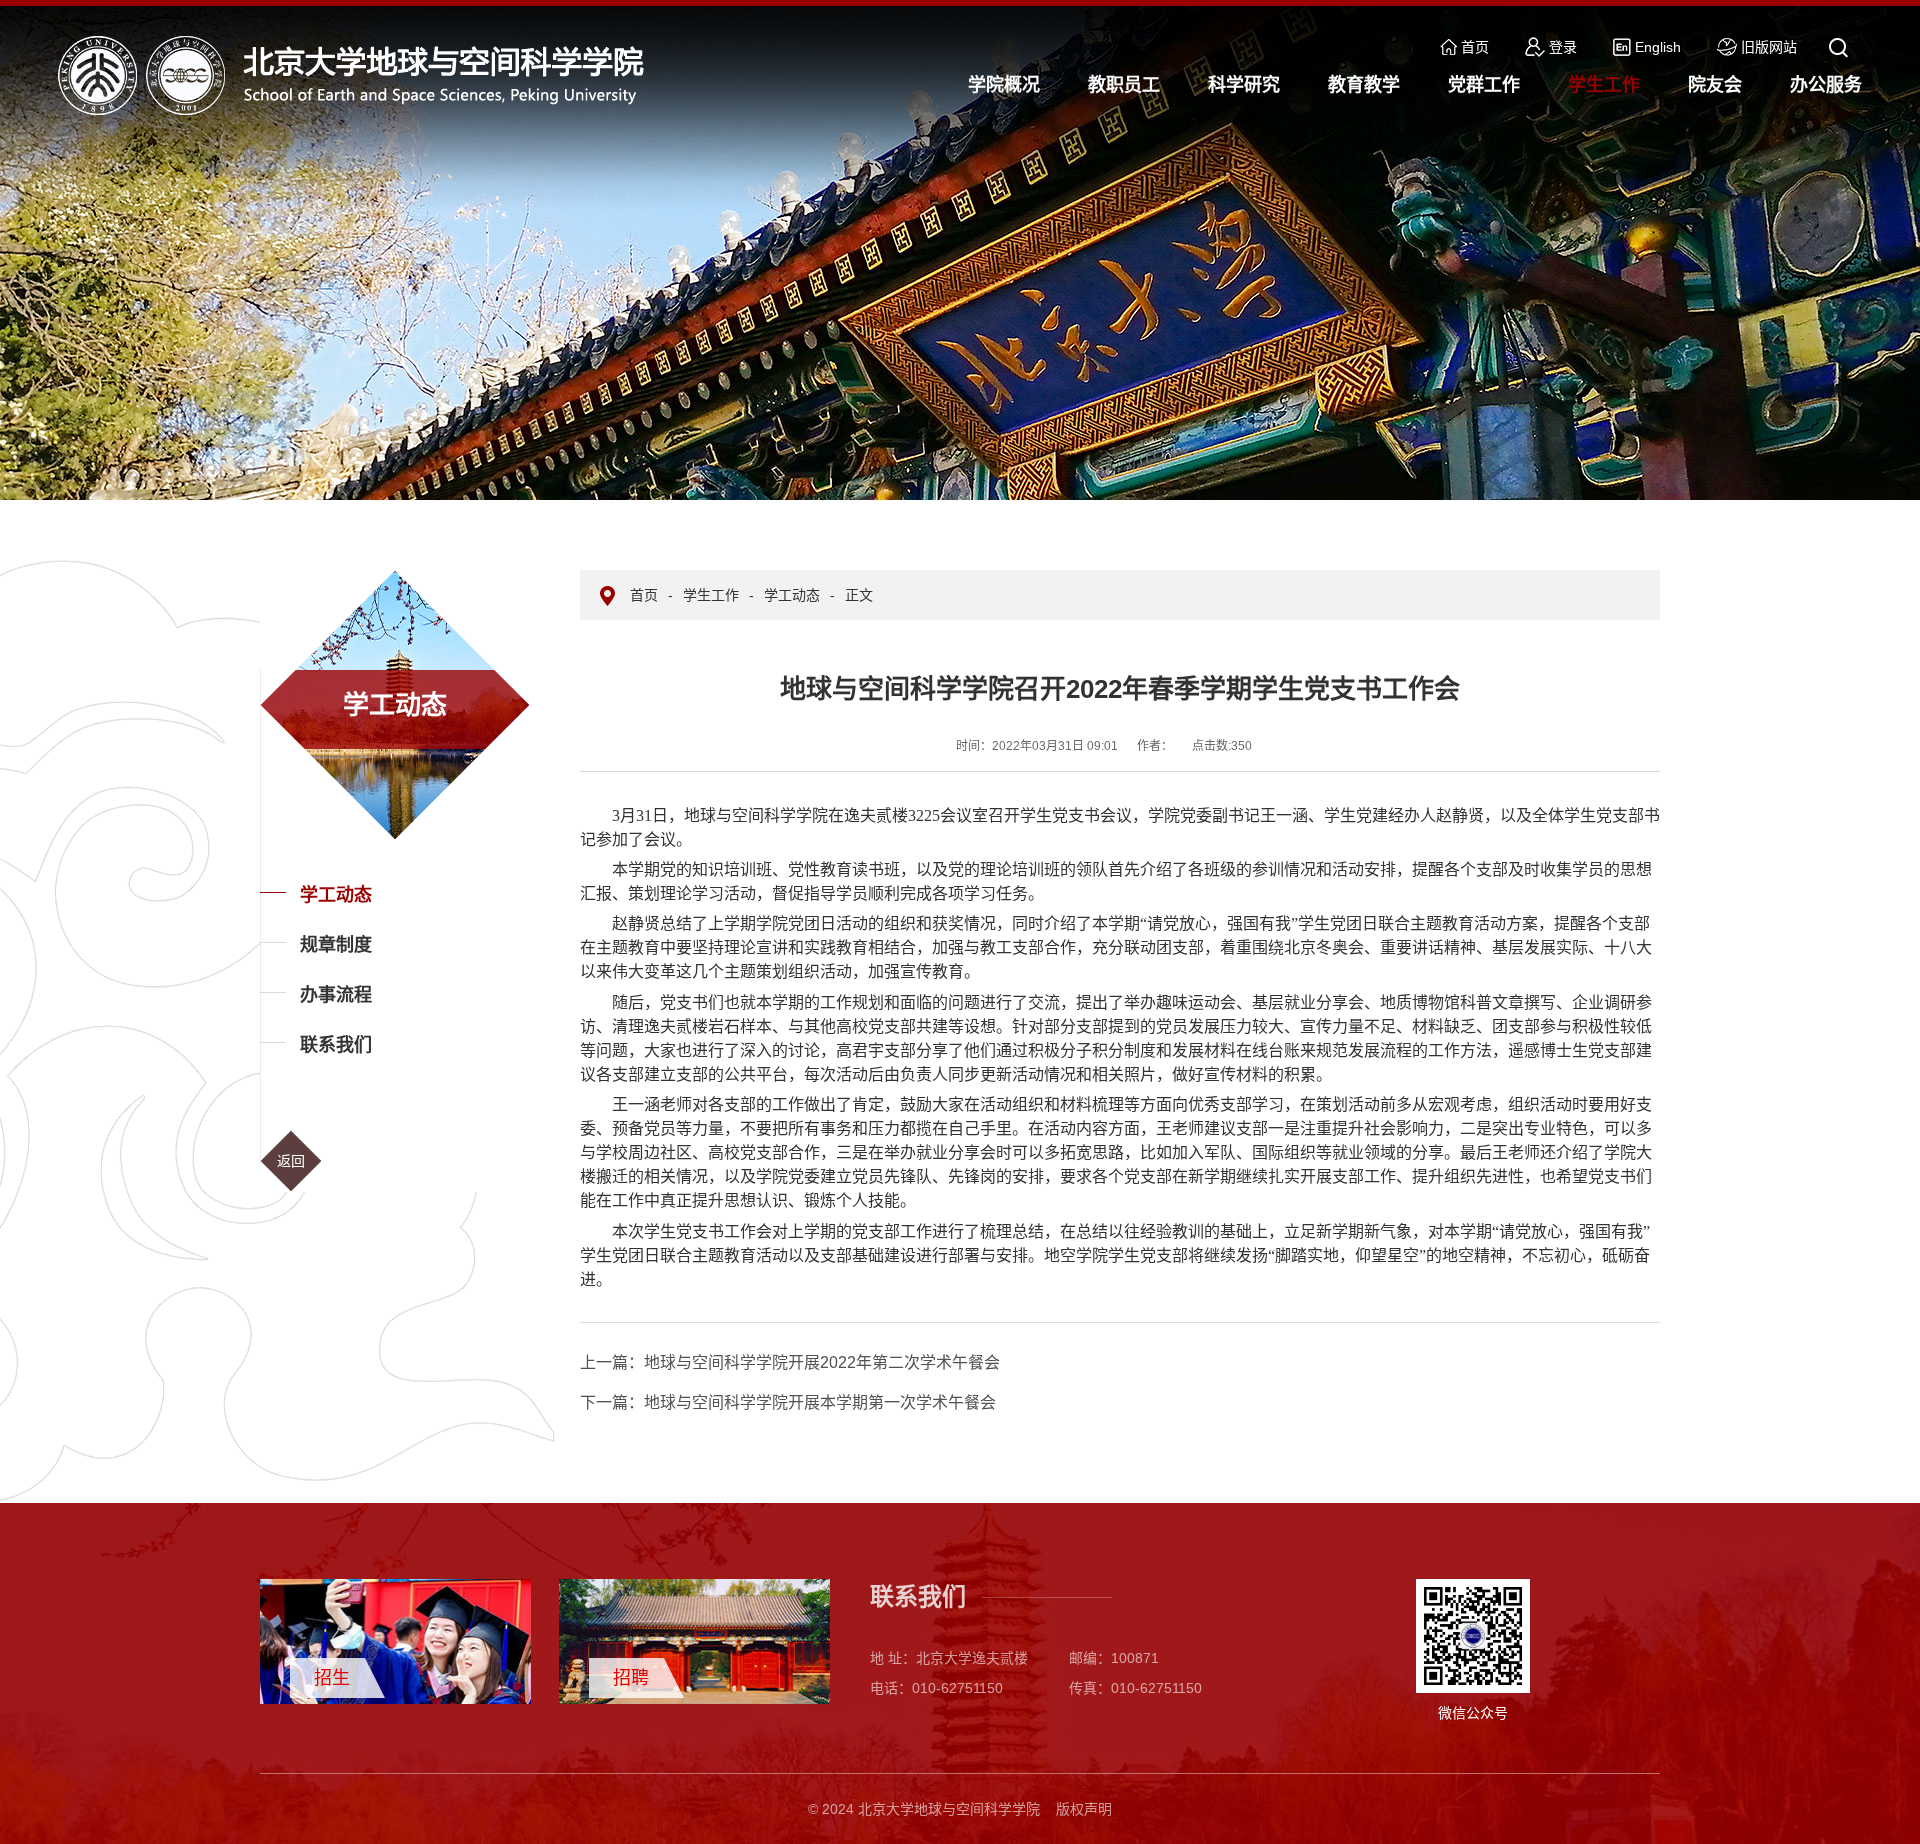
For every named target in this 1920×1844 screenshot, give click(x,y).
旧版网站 (1769, 47)
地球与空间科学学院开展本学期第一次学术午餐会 (788, 1402)
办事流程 (336, 995)
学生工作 (711, 595)
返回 (291, 1161)
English (1658, 47)
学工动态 (336, 895)
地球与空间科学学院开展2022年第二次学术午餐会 (790, 1362)
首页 (1475, 47)
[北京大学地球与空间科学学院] (358, 74)
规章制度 (336, 945)
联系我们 (336, 1045)
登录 (1563, 47)
